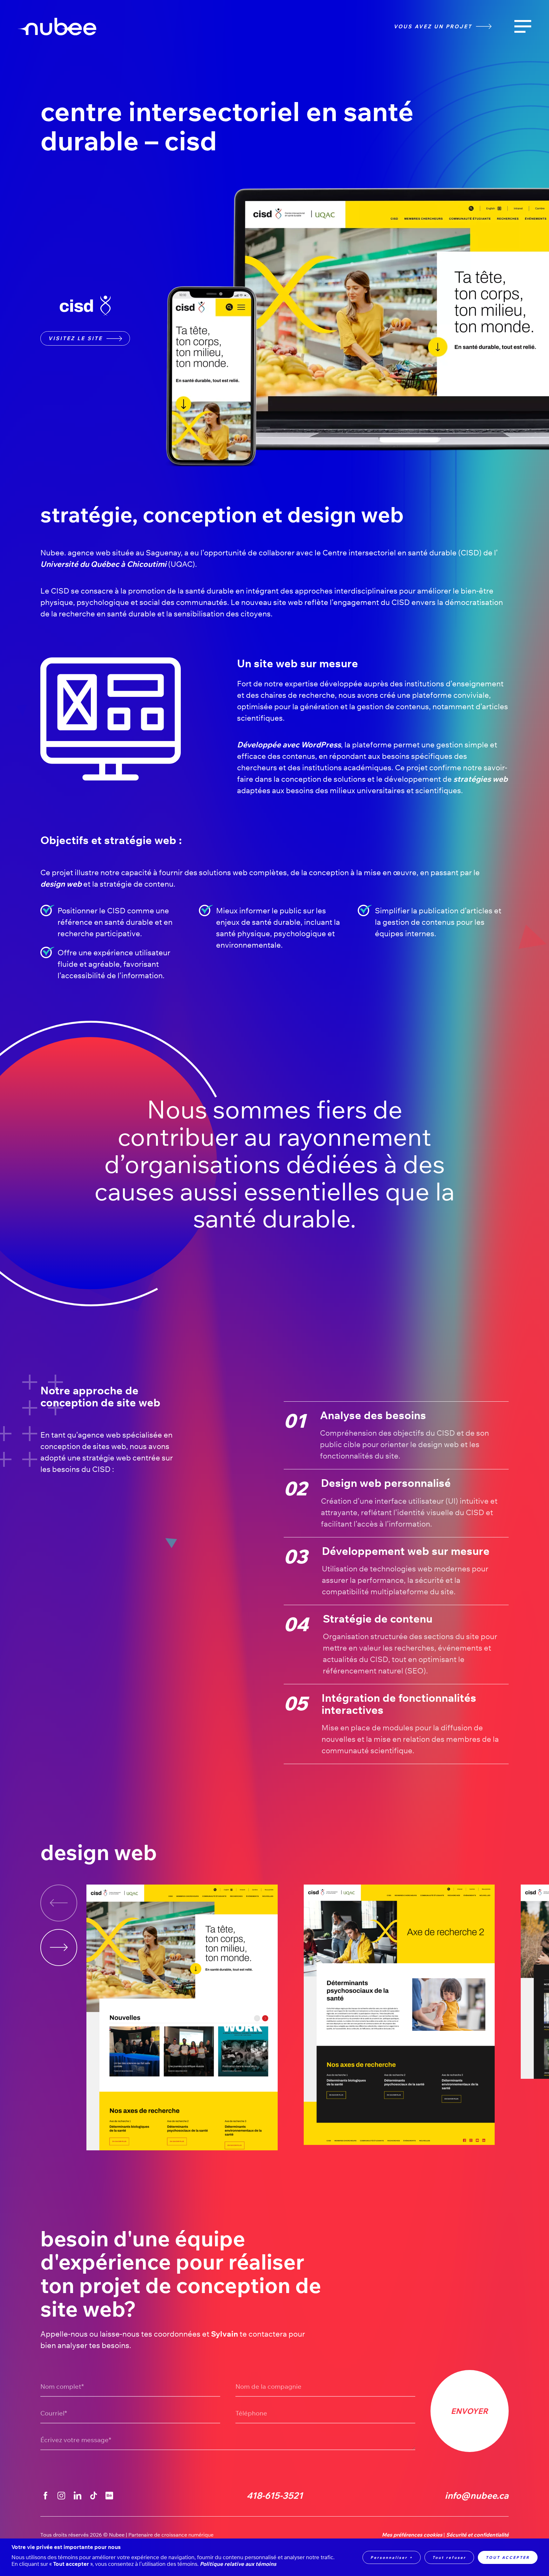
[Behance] (109, 2496)
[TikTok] (93, 2496)
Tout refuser (449, 2557)
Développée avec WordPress (289, 745)
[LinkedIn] (78, 2496)
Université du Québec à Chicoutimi (103, 564)
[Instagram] (61, 2496)
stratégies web (481, 779)
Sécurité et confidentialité (477, 2535)
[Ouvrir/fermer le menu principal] (523, 27)
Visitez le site (75, 338)
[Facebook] (45, 2496)
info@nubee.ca (477, 2496)
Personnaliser (392, 2557)
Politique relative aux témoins (238, 2564)
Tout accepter (508, 2557)
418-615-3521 (275, 2496)
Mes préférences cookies (412, 2535)
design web (61, 884)
